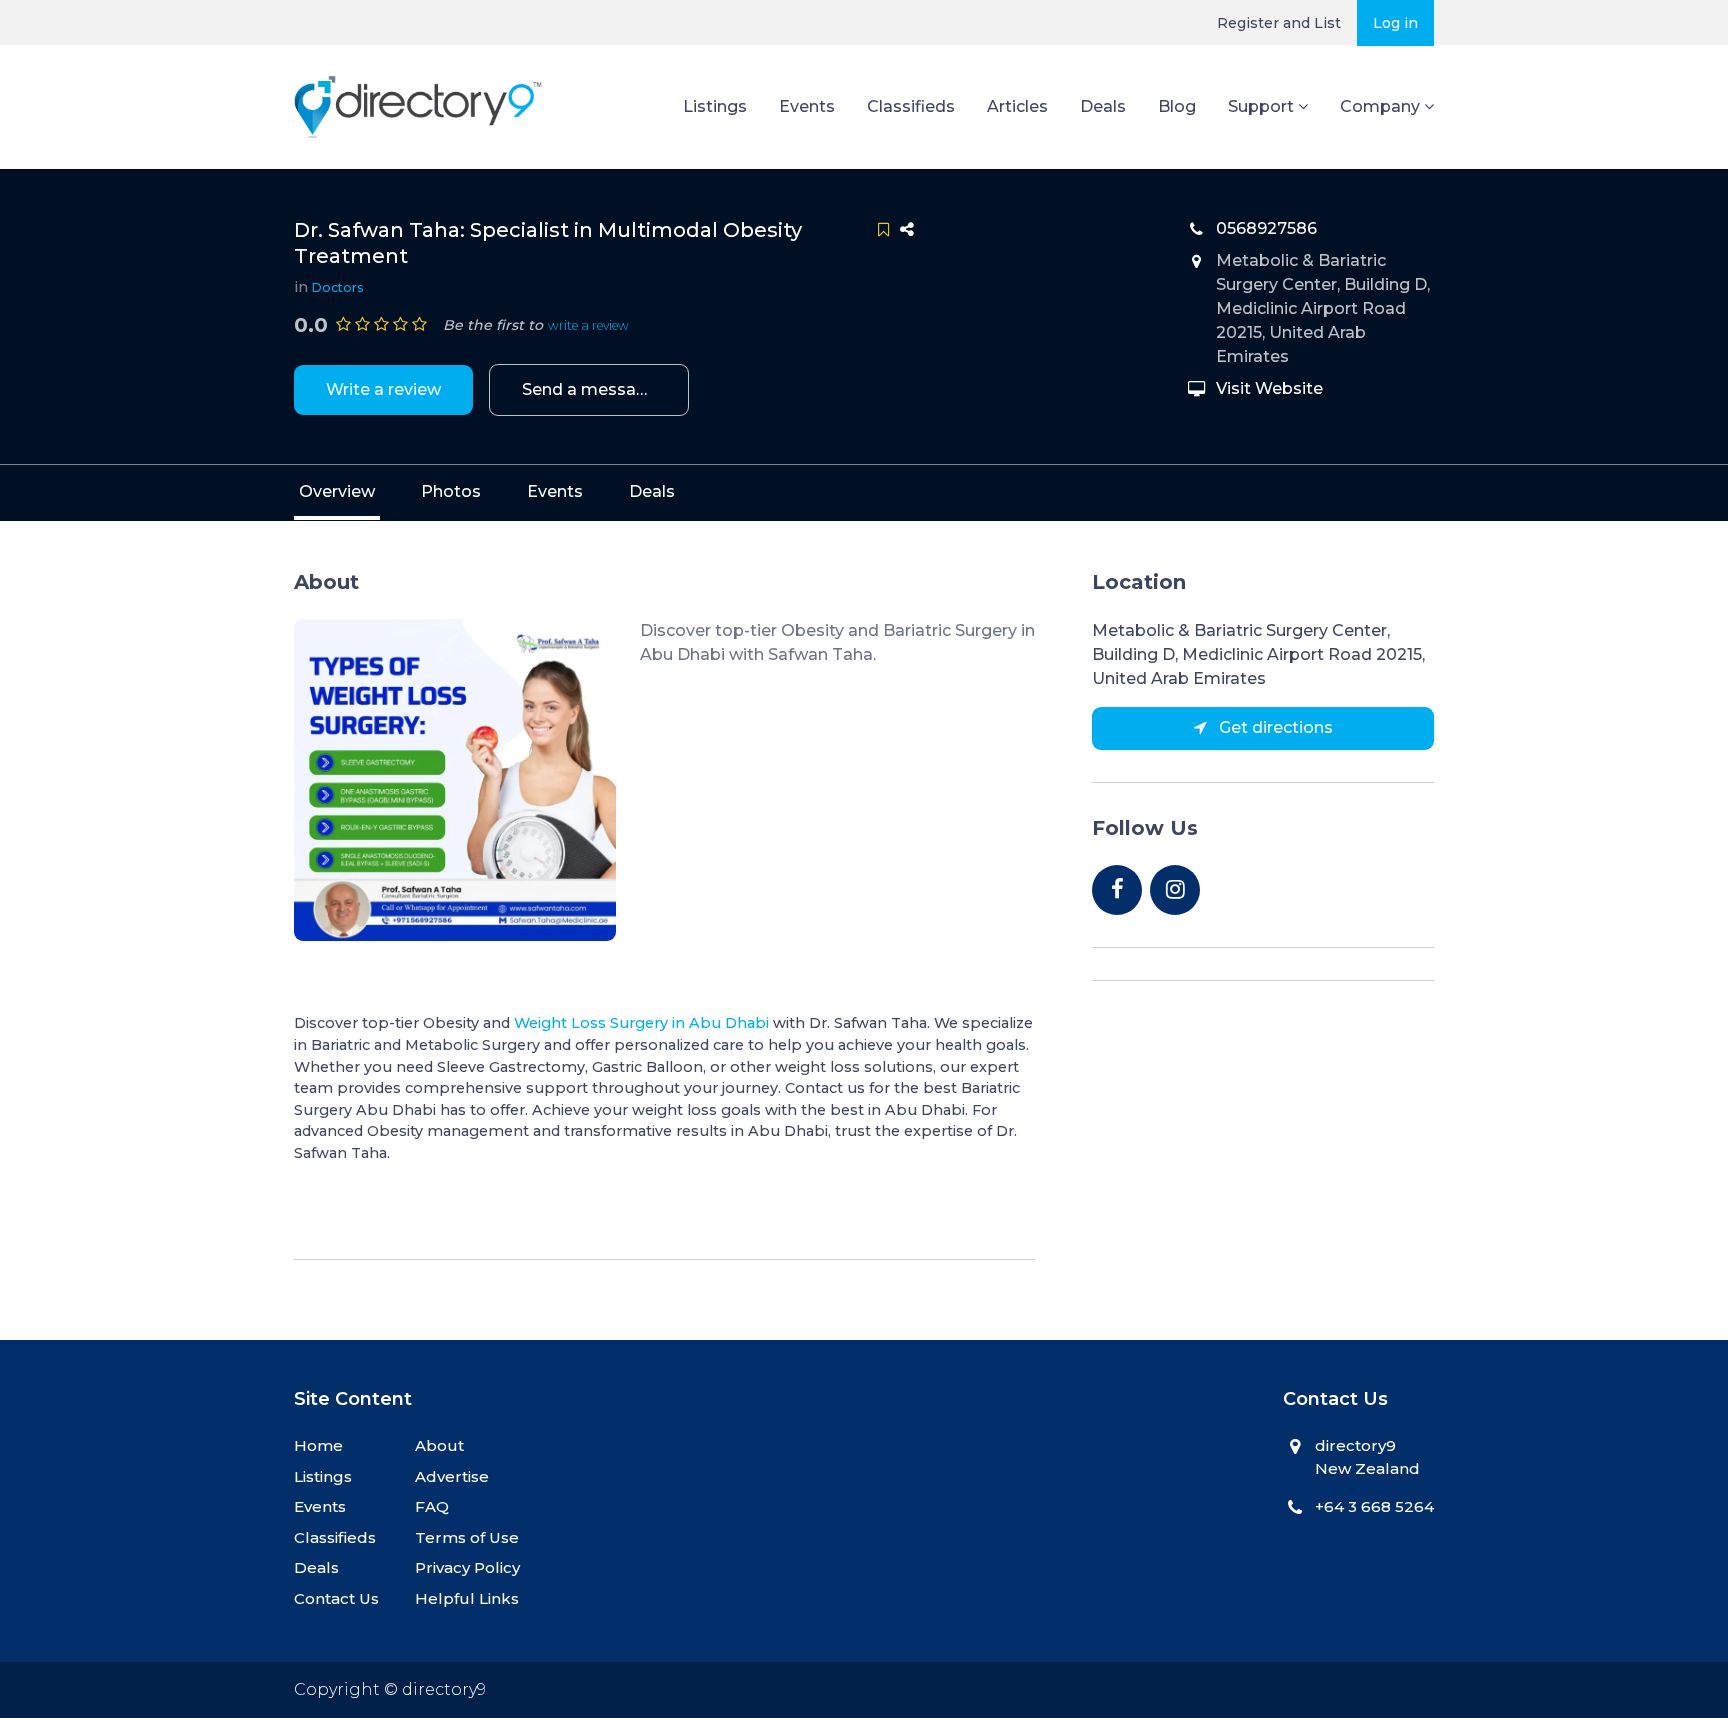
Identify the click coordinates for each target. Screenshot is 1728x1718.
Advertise (452, 1476)
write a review (588, 325)
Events (807, 106)
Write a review (383, 389)
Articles (1017, 106)
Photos (451, 491)
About (439, 1445)
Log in (1395, 23)
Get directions (1274, 727)
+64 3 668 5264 (1374, 1506)
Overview (337, 491)
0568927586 (1266, 228)
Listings (715, 106)
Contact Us (336, 1598)
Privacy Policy (467, 1567)
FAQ (432, 1506)
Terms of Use (467, 1537)
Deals (1103, 106)
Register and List (1279, 23)
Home (318, 1445)
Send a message (589, 389)
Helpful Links (467, 1598)
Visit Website (1269, 388)
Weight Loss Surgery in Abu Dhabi (641, 1023)
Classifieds (911, 106)
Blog (1177, 106)
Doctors (338, 287)
